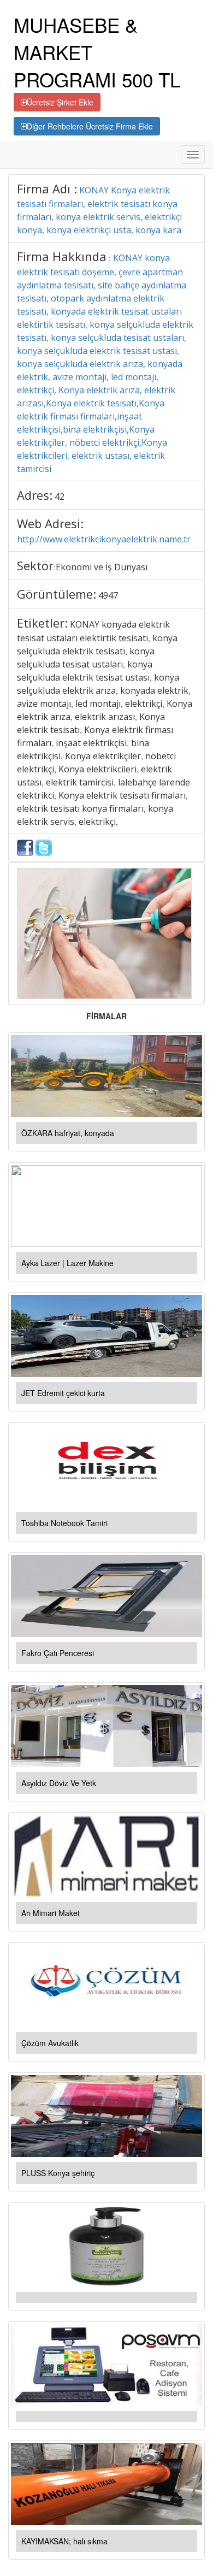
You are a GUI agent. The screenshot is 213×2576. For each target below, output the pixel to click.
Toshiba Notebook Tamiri (64, 1523)
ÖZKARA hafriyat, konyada (68, 1133)
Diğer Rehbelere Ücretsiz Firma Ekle (90, 126)
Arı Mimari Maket (51, 1913)
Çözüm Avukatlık (50, 2043)
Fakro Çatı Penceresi (58, 1653)
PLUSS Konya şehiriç (58, 2173)
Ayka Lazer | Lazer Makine (67, 1263)
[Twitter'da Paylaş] (44, 847)
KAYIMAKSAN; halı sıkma (64, 2541)
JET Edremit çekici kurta (63, 1393)
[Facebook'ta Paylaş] (25, 847)
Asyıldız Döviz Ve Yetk (59, 1783)
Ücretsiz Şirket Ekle (60, 102)
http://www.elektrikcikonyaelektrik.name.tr (104, 539)
